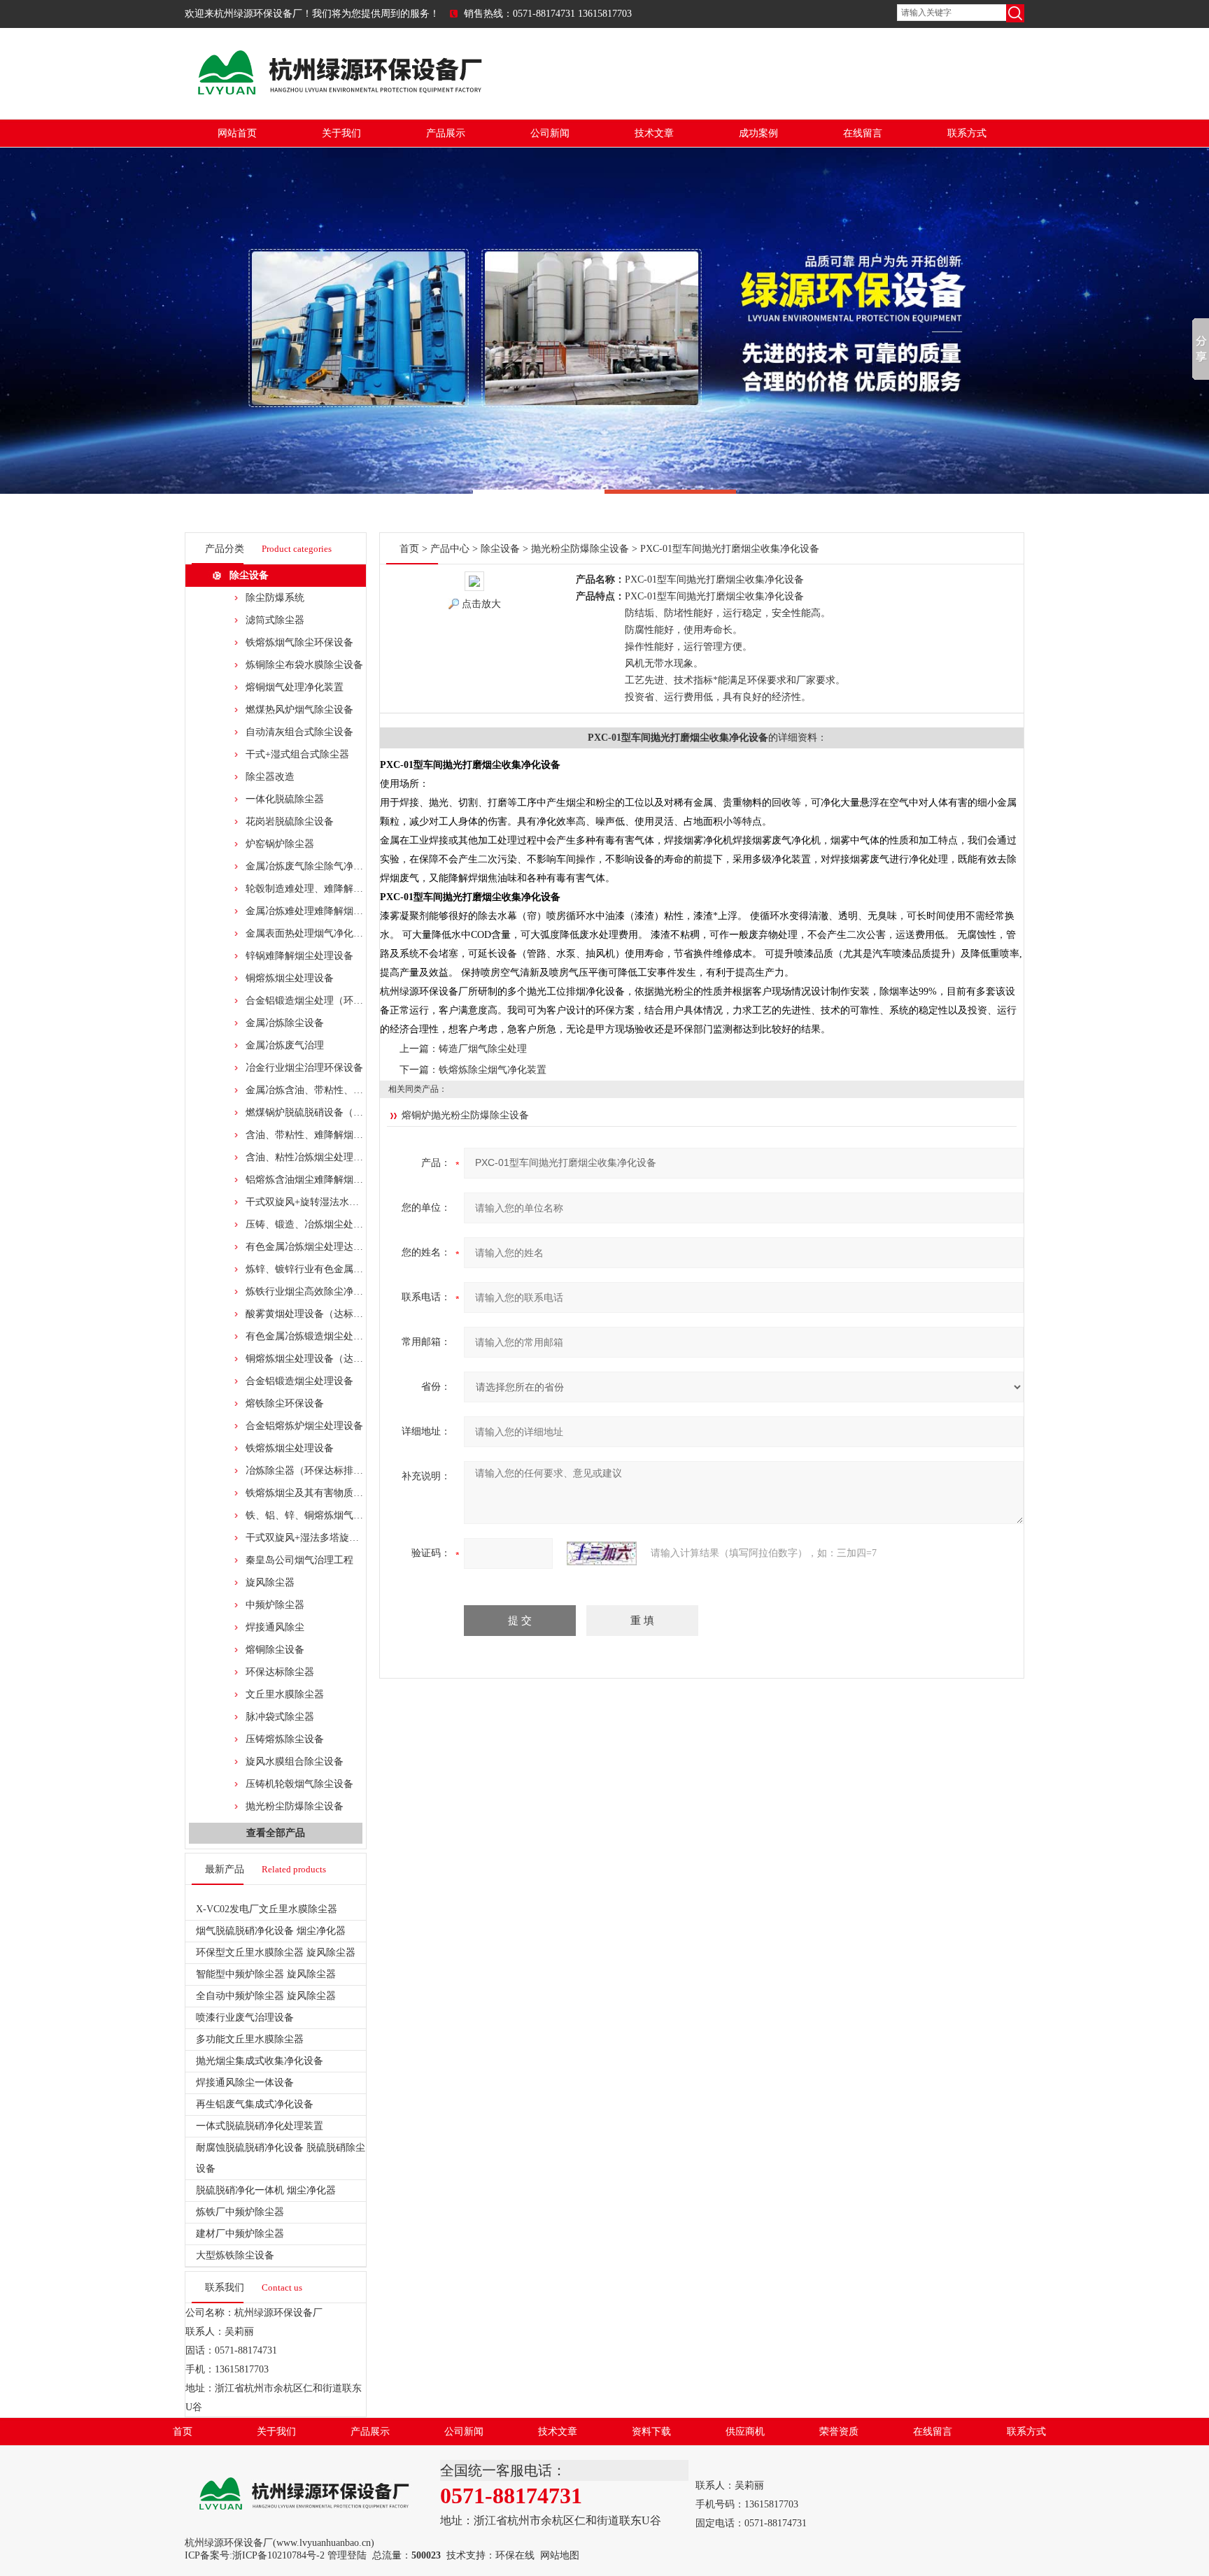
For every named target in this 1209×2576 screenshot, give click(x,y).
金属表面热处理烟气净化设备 (309, 933)
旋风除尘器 (270, 1582)
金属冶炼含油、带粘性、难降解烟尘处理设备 (344, 1090)
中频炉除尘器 (275, 1605)
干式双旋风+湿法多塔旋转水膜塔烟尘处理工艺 (346, 1538)
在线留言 (863, 133)
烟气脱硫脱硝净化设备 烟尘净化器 (271, 1931)
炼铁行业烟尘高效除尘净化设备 (314, 1291)
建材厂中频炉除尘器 (240, 2234)
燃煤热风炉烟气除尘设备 (299, 710)
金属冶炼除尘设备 (285, 1023)
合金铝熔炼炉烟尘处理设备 (304, 1426)
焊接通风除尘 (275, 1627)
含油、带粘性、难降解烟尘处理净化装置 (334, 1135)
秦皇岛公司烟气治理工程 (299, 1560)
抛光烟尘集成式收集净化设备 (260, 2061)
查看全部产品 (276, 1833)
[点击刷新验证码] (602, 1553)
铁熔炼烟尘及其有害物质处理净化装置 (329, 1493)
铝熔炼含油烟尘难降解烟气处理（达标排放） (344, 1180)
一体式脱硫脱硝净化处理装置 (260, 2126)
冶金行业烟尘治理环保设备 (304, 1068)
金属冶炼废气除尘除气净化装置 (314, 866)
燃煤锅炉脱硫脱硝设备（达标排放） (324, 1112)
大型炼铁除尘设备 (235, 2255)
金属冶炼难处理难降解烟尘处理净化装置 (334, 911)
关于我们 (341, 133)
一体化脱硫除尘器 (285, 799)
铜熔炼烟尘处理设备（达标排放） (319, 1359)
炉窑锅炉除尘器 (280, 844)
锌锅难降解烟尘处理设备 (299, 956)
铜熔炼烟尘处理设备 (290, 978)
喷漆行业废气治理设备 (245, 2018)
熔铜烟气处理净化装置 (295, 687)
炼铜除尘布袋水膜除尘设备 (304, 665)
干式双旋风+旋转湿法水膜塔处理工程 (327, 1202)
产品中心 (450, 549)
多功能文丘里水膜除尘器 (250, 2039)
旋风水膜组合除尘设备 (295, 1762)
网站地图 (560, 2555)
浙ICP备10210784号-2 (278, 2555)
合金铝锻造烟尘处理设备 (299, 1381)
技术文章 (654, 133)
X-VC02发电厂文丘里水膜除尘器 (267, 1909)
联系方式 (967, 133)
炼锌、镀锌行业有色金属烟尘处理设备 (329, 1269)
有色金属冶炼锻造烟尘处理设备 (314, 1336)
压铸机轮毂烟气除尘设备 (299, 1784)
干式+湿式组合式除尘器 (297, 754)
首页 (409, 549)
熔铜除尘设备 (275, 1650)
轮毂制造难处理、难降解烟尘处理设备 (329, 889)
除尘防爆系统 (275, 598)
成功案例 (758, 133)
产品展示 (446, 133)
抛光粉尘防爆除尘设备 (295, 1806)
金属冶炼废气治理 (285, 1045)
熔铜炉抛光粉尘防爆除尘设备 (465, 1115)
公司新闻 (550, 133)
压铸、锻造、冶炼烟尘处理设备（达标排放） (344, 1224)
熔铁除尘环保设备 (285, 1403)
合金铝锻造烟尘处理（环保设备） (319, 1001)
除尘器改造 (270, 777)
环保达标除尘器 (280, 1672)
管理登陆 (347, 2555)
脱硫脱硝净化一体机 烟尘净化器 (266, 2190)
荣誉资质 (839, 2432)
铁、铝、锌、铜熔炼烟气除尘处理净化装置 (339, 1515)
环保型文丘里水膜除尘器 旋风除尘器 (276, 1952)
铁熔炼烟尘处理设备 (290, 1448)
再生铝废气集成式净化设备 (255, 2104)
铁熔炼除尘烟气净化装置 (493, 1070)
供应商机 (745, 2432)
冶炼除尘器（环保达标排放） (309, 1471)
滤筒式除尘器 (275, 620)
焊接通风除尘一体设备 (245, 2083)
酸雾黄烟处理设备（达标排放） (314, 1314)
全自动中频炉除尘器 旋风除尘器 (266, 1996)
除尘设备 (249, 575)
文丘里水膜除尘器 (285, 1694)
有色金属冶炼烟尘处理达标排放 (314, 1247)
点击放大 (481, 604)
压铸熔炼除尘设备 (285, 1739)
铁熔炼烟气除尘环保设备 (299, 642)
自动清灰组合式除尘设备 (299, 732)
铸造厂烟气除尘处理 (483, 1049)
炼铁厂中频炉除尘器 (240, 2212)
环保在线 (515, 2555)
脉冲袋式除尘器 (280, 1717)
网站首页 (237, 133)
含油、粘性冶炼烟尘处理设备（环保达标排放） (348, 1157)
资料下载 (651, 2432)
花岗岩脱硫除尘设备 (290, 821)
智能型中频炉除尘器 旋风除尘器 (266, 1974)
